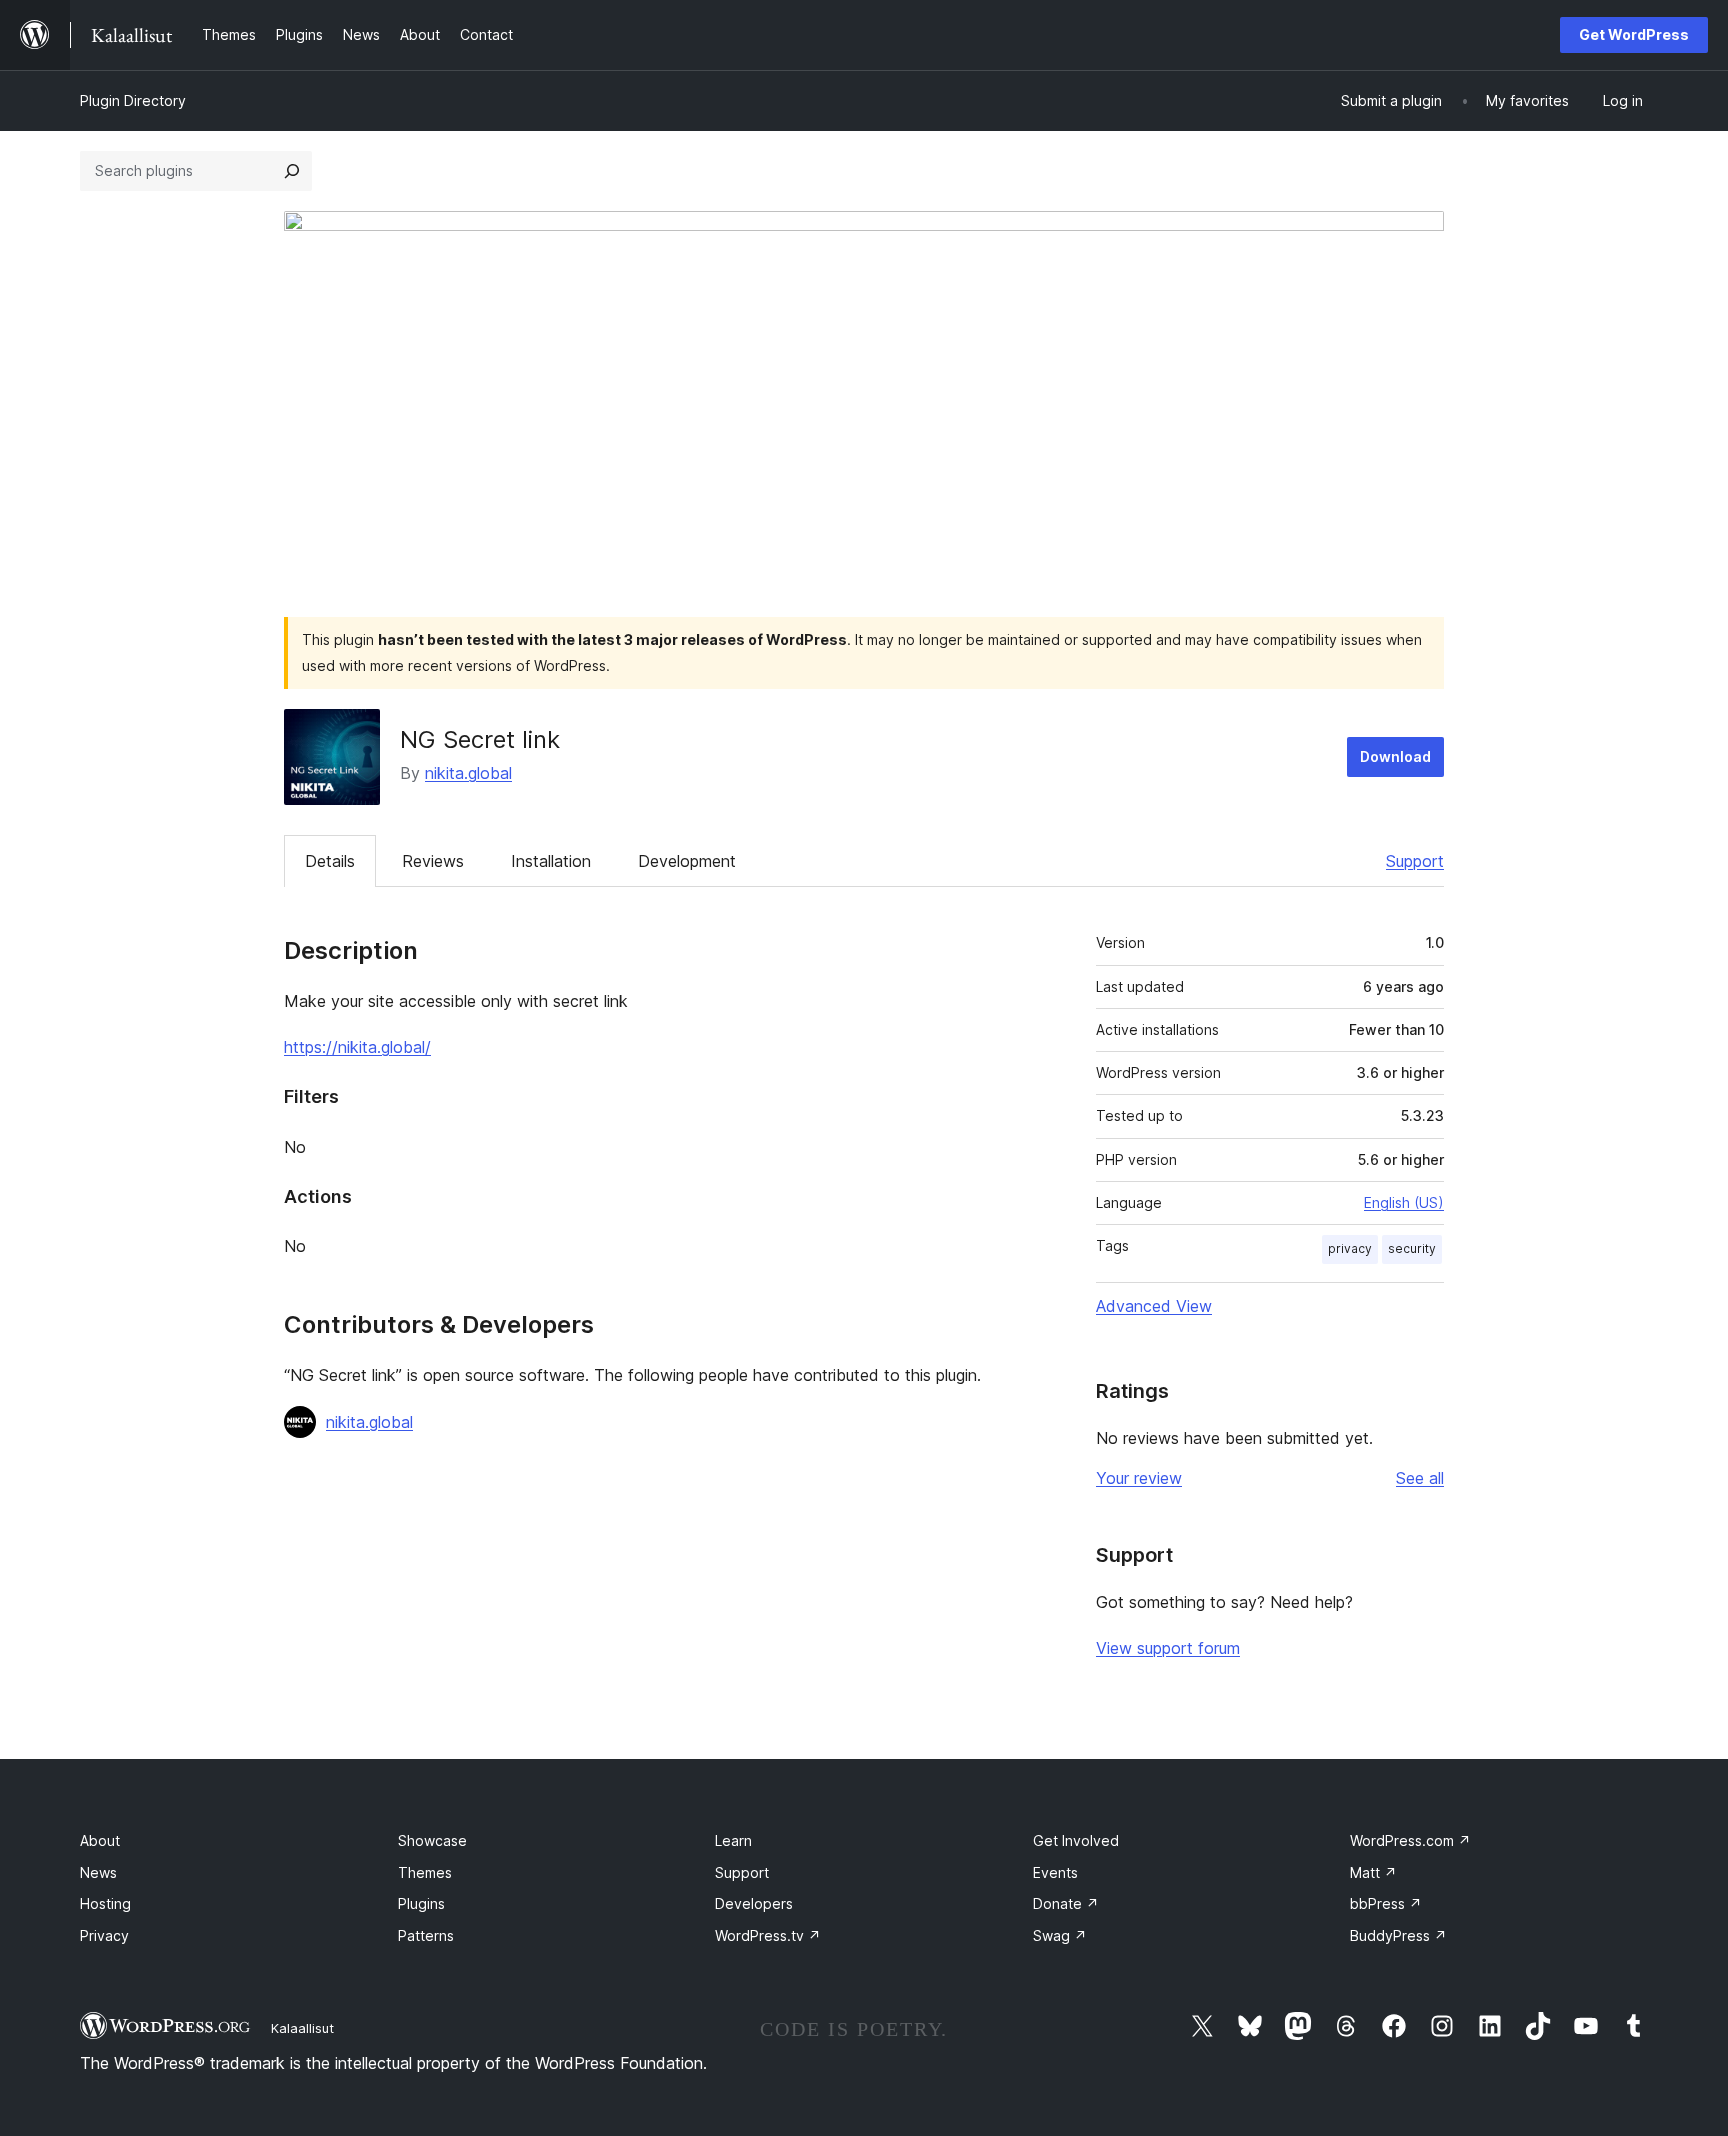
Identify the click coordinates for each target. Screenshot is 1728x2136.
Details (330, 861)
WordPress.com (1410, 1840)
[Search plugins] (292, 171)
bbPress (1386, 1903)
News (98, 1872)
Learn (733, 1840)
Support (1415, 861)
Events (1055, 1872)
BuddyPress (1398, 1935)
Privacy (104, 1935)
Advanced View (1154, 1306)
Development (687, 861)
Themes (425, 1872)
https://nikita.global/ (357, 1047)
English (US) (1404, 1202)
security (1412, 1248)
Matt (1373, 1872)
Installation (551, 861)
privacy (1350, 1248)
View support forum (1168, 1648)
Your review (1139, 1478)
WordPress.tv (768, 1935)
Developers (754, 1903)
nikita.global (468, 773)
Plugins (421, 1903)
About (100, 1840)
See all (1420, 1478)
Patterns (426, 1935)
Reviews (433, 861)
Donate (1066, 1903)
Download (1395, 756)
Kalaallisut (302, 2028)
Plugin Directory (133, 100)
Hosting (105, 1903)
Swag (1060, 1935)
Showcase (432, 1840)
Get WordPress (1634, 34)
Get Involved (1076, 1840)
